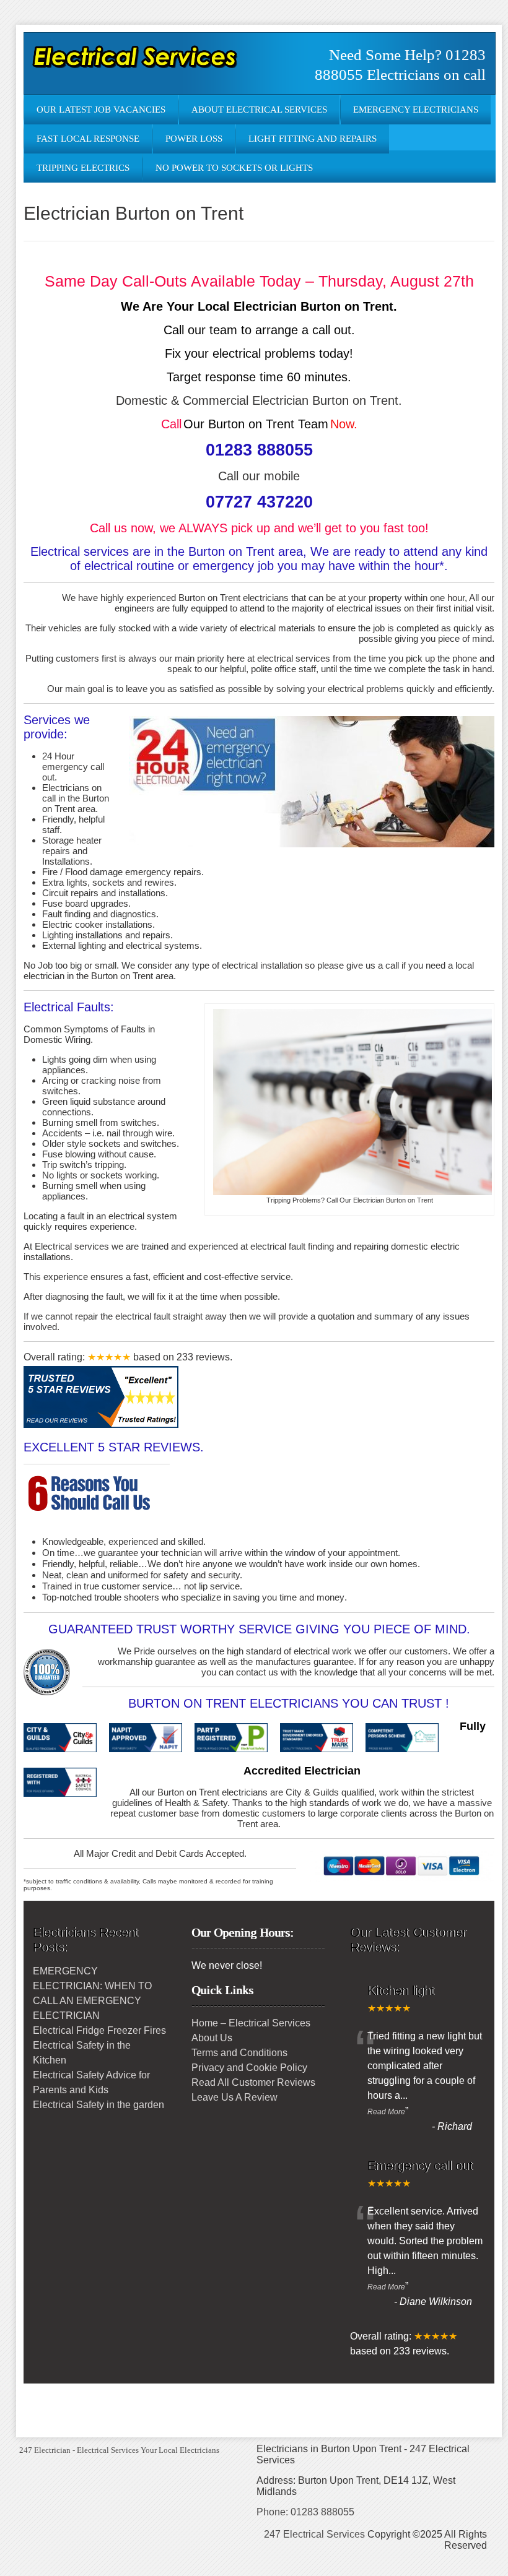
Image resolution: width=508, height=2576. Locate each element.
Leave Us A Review (234, 2097)
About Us (212, 2038)
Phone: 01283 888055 (305, 2512)
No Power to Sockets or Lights (234, 168)
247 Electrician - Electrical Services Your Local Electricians (119, 2450)
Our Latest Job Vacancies (101, 110)
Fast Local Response (88, 139)
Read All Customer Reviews (253, 2082)
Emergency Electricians (416, 110)
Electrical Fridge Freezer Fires (99, 2030)
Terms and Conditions (239, 2053)
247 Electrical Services (314, 2534)
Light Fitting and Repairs (313, 139)
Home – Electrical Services (251, 2023)
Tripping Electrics (83, 168)
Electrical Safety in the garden (99, 2105)
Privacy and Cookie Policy (249, 2068)
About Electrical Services (259, 110)
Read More (386, 2112)
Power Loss (194, 139)
